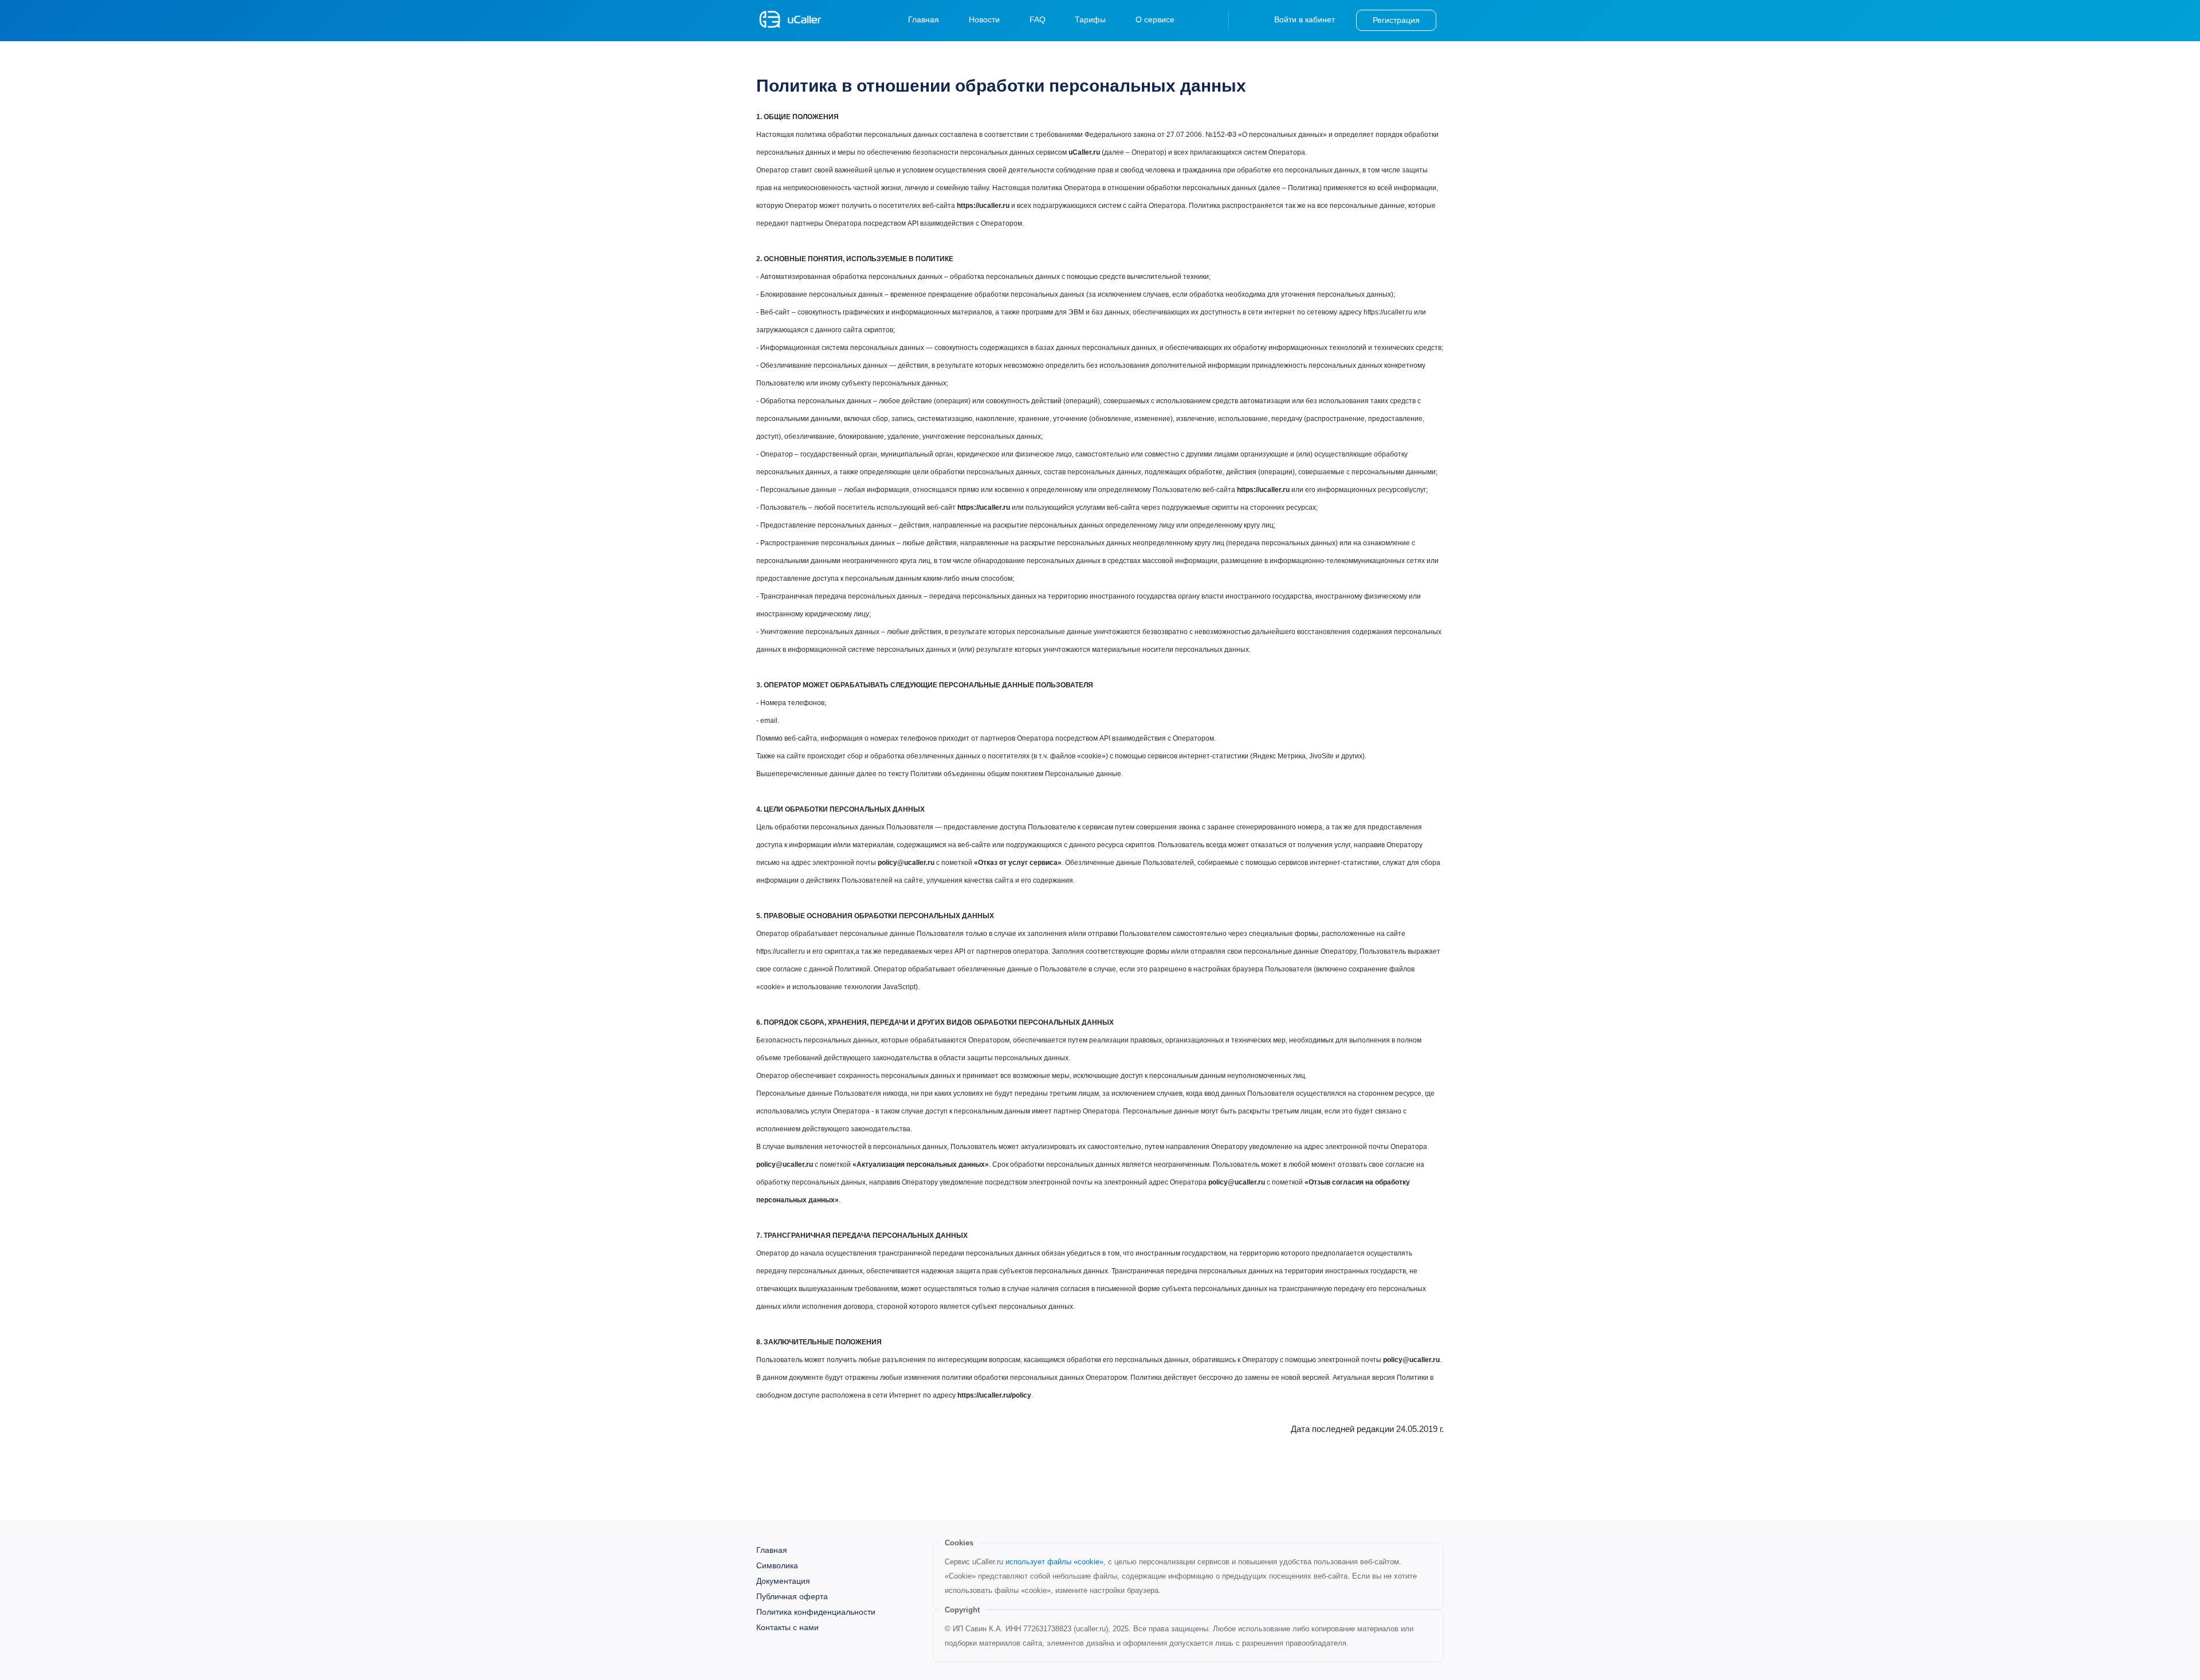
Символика (777, 1565)
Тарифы (1090, 19)
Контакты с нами (787, 1627)
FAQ (1038, 19)
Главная (924, 19)
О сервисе (1155, 19)
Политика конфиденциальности (816, 1612)
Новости (984, 19)
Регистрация (1396, 20)
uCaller (791, 19)
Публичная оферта (792, 1596)
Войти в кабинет (1305, 19)
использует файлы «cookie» (1054, 1562)
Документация (783, 1581)
